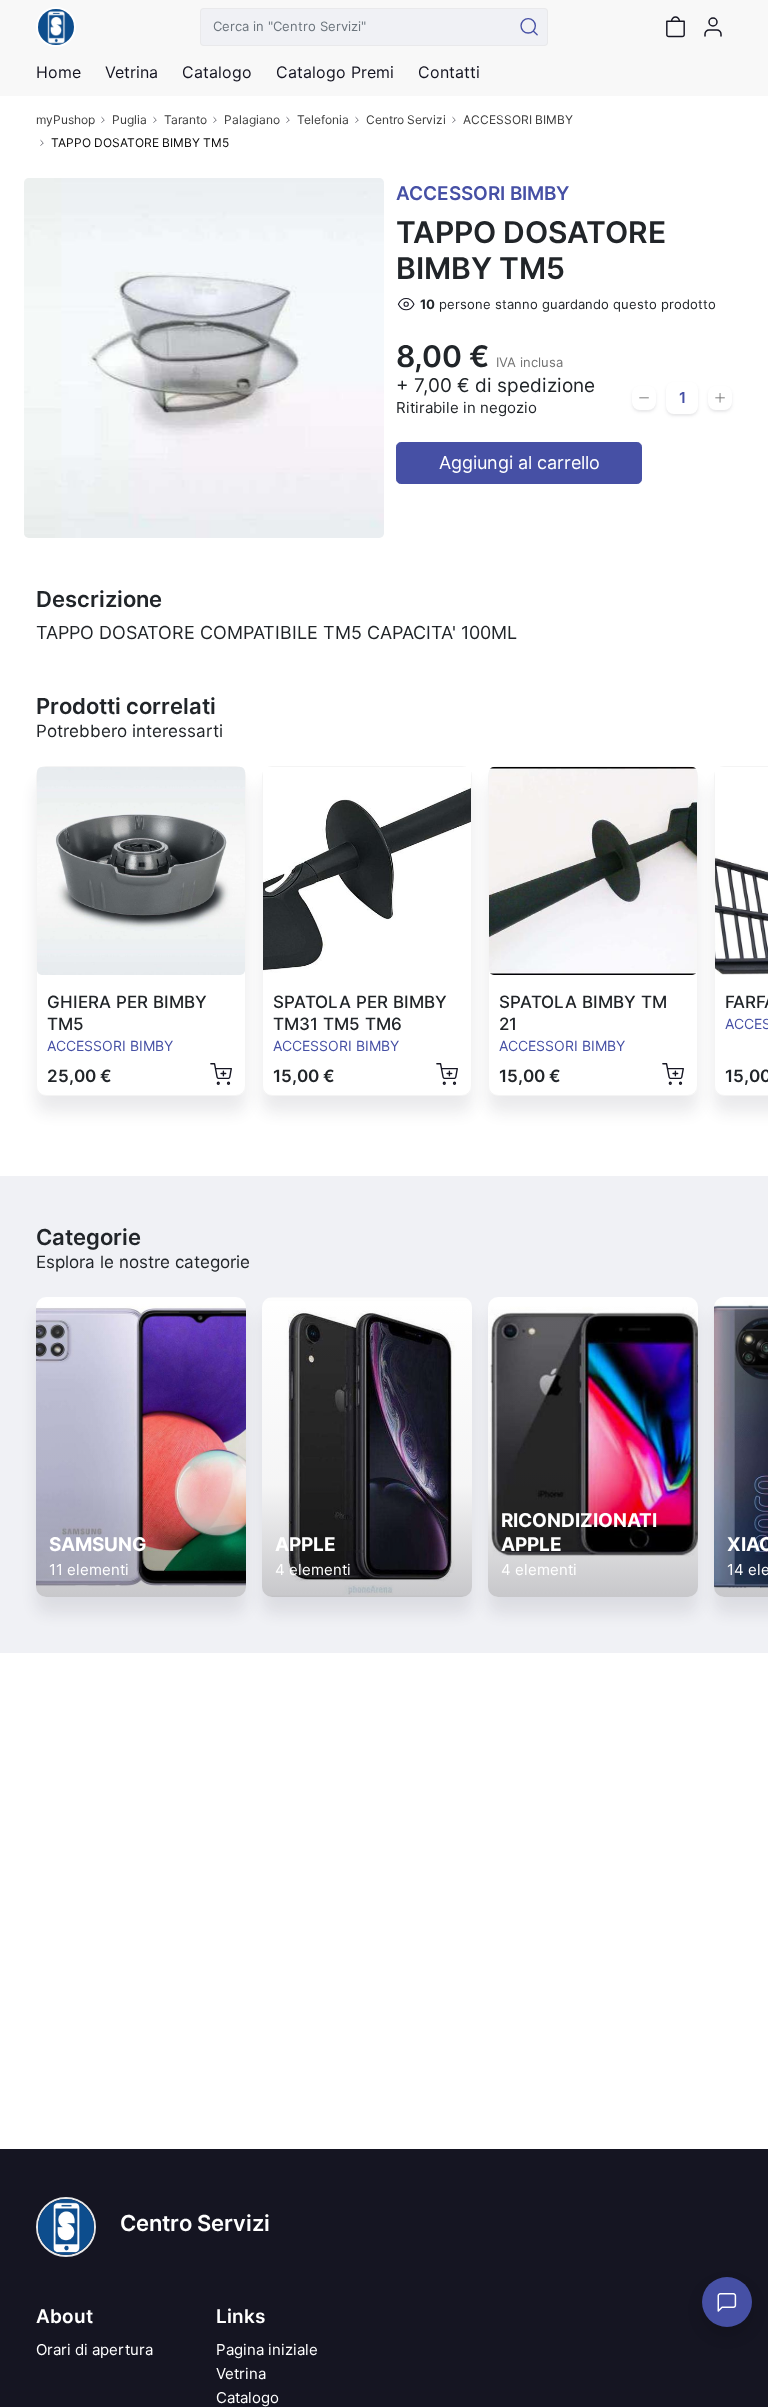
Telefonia (323, 119)
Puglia (129, 119)
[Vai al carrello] (675, 27)
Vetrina (241, 2373)
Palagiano (252, 119)
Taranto (185, 119)
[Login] (713, 27)
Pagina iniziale (267, 2349)
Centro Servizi (406, 119)
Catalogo (217, 72)
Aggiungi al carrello (519, 462)
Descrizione (99, 599)
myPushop (65, 119)
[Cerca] (529, 27)
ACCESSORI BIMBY (518, 119)
